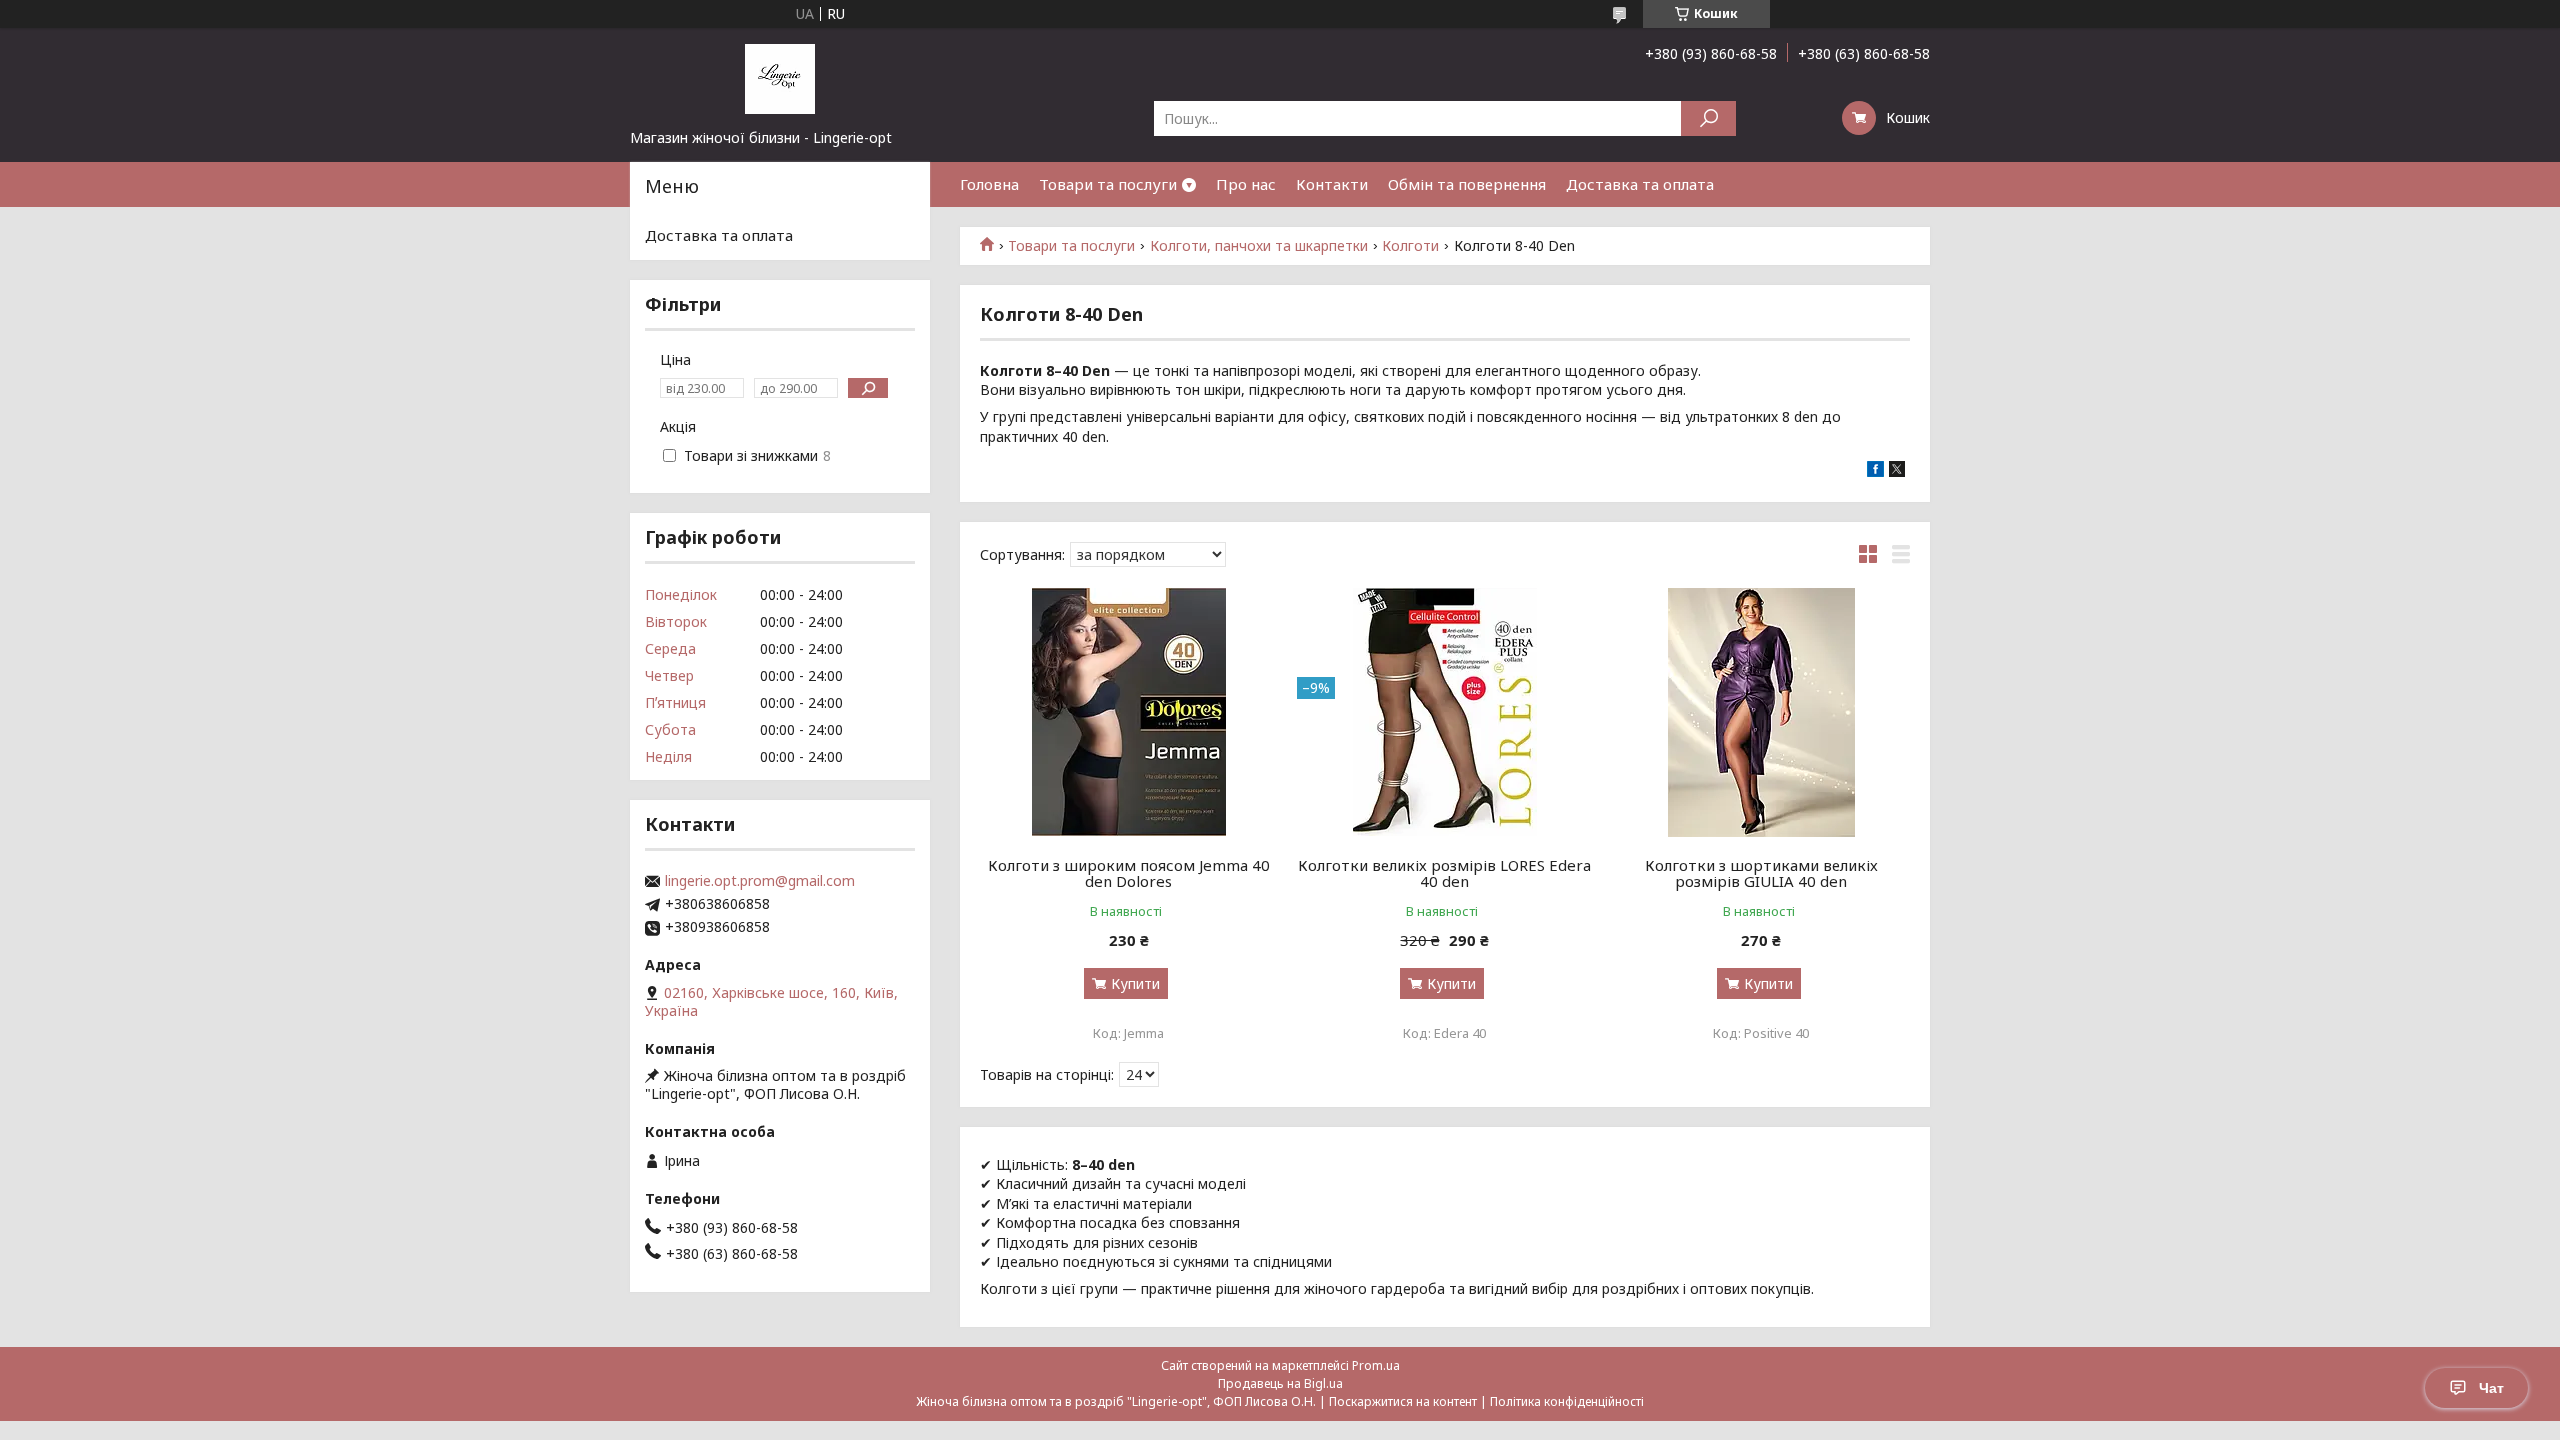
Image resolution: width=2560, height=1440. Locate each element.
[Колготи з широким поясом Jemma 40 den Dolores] (1128, 712)
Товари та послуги (1108, 184)
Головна (989, 184)
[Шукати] (1708, 118)
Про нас (1246, 184)
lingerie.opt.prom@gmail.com (760, 881)
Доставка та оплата (1640, 184)
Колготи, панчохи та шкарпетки (1259, 246)
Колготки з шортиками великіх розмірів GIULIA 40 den (1761, 873)
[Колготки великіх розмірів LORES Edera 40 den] (1445, 712)
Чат (2491, 1388)
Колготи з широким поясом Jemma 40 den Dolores (1129, 873)
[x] (1897, 471)
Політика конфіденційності (1567, 1401)
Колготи (1410, 246)
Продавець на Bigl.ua (1280, 1383)
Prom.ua (1376, 1365)
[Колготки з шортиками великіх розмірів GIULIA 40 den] (1761, 712)
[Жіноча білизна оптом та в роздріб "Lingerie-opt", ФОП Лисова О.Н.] (780, 78)
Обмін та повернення (1467, 184)
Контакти (1332, 184)
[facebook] (1875, 471)
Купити (1135, 983)
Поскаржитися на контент (1403, 1401)
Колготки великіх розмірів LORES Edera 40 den (1444, 873)
